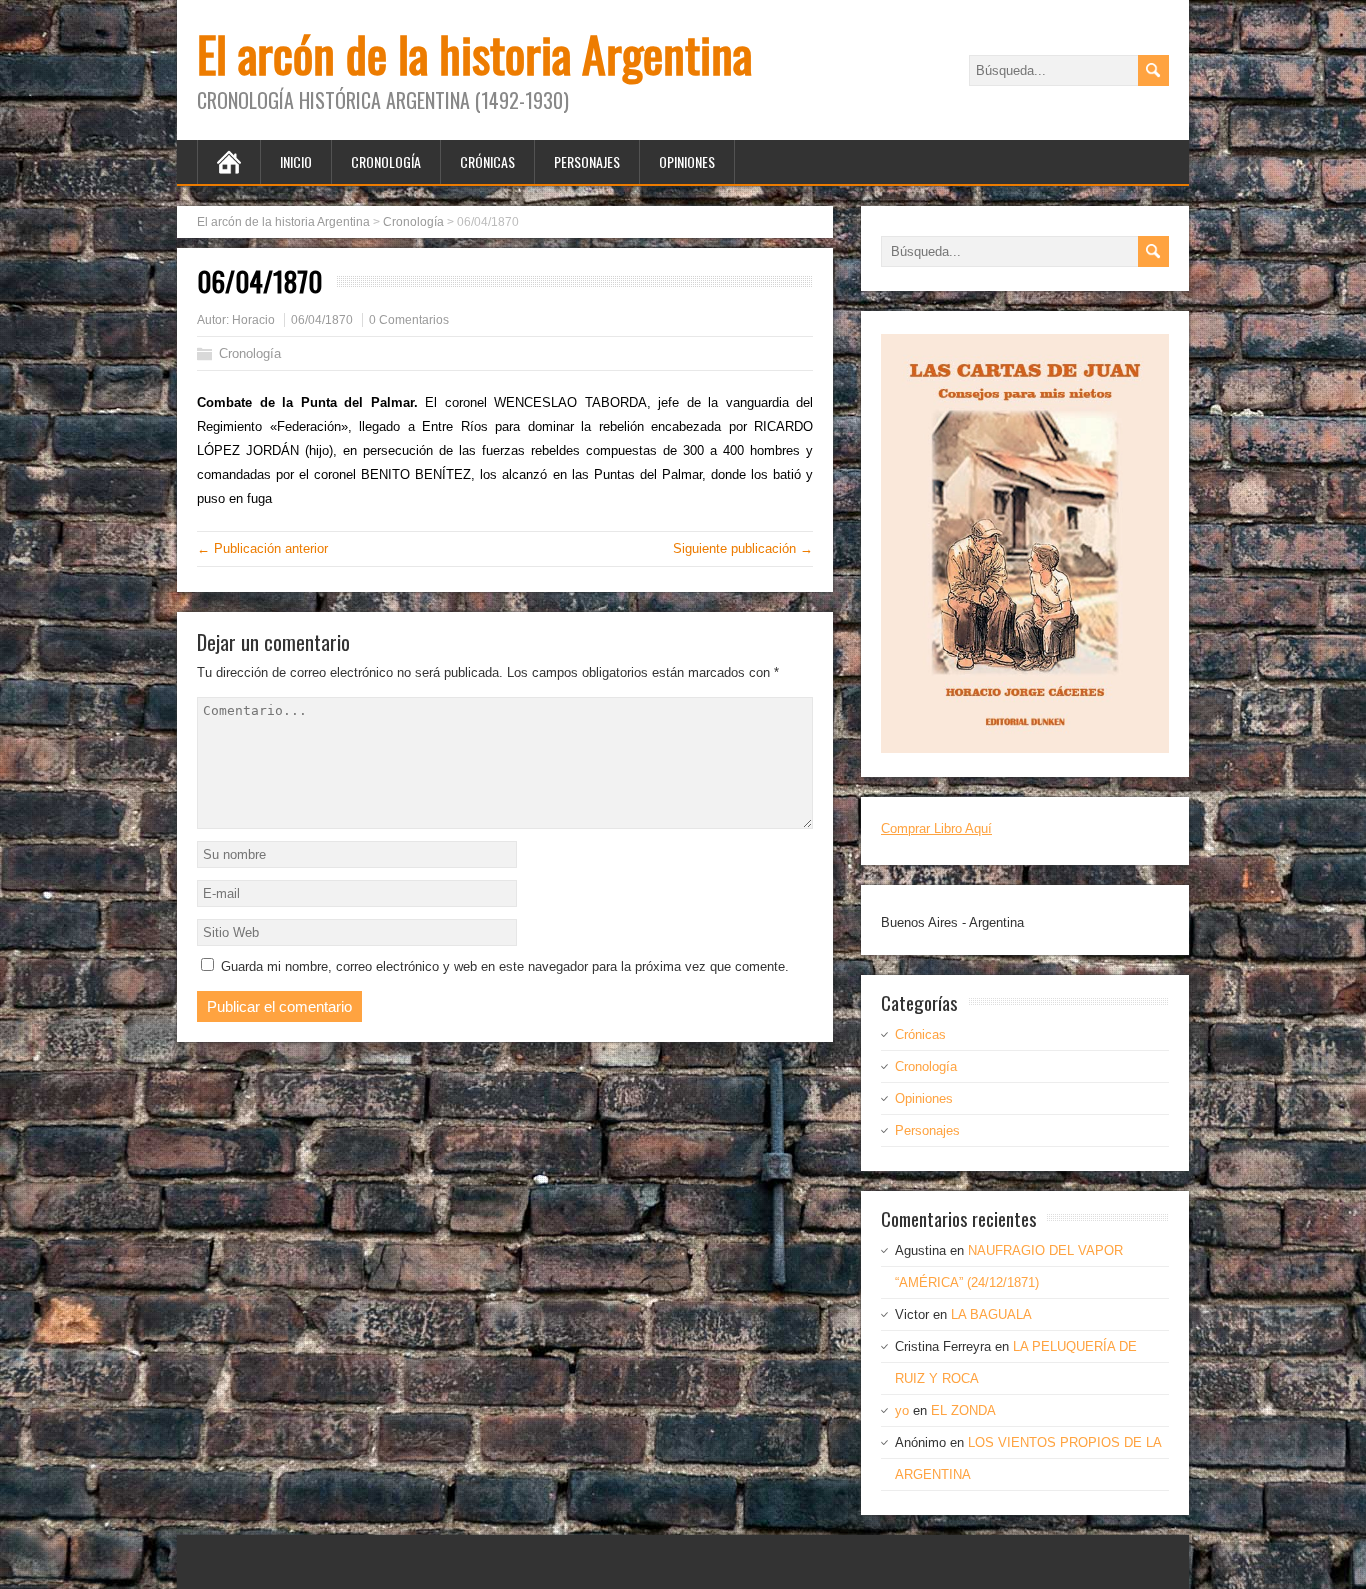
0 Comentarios (409, 320)
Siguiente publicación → (743, 548)
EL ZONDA (963, 1410)
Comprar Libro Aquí (936, 828)
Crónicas (487, 161)
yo (902, 1410)
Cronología (386, 161)
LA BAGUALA (991, 1314)
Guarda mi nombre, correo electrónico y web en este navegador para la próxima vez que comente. (505, 966)
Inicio (296, 161)
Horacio (253, 320)
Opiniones (687, 161)
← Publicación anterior (262, 548)
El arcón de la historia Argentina (474, 53)
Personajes (587, 161)
